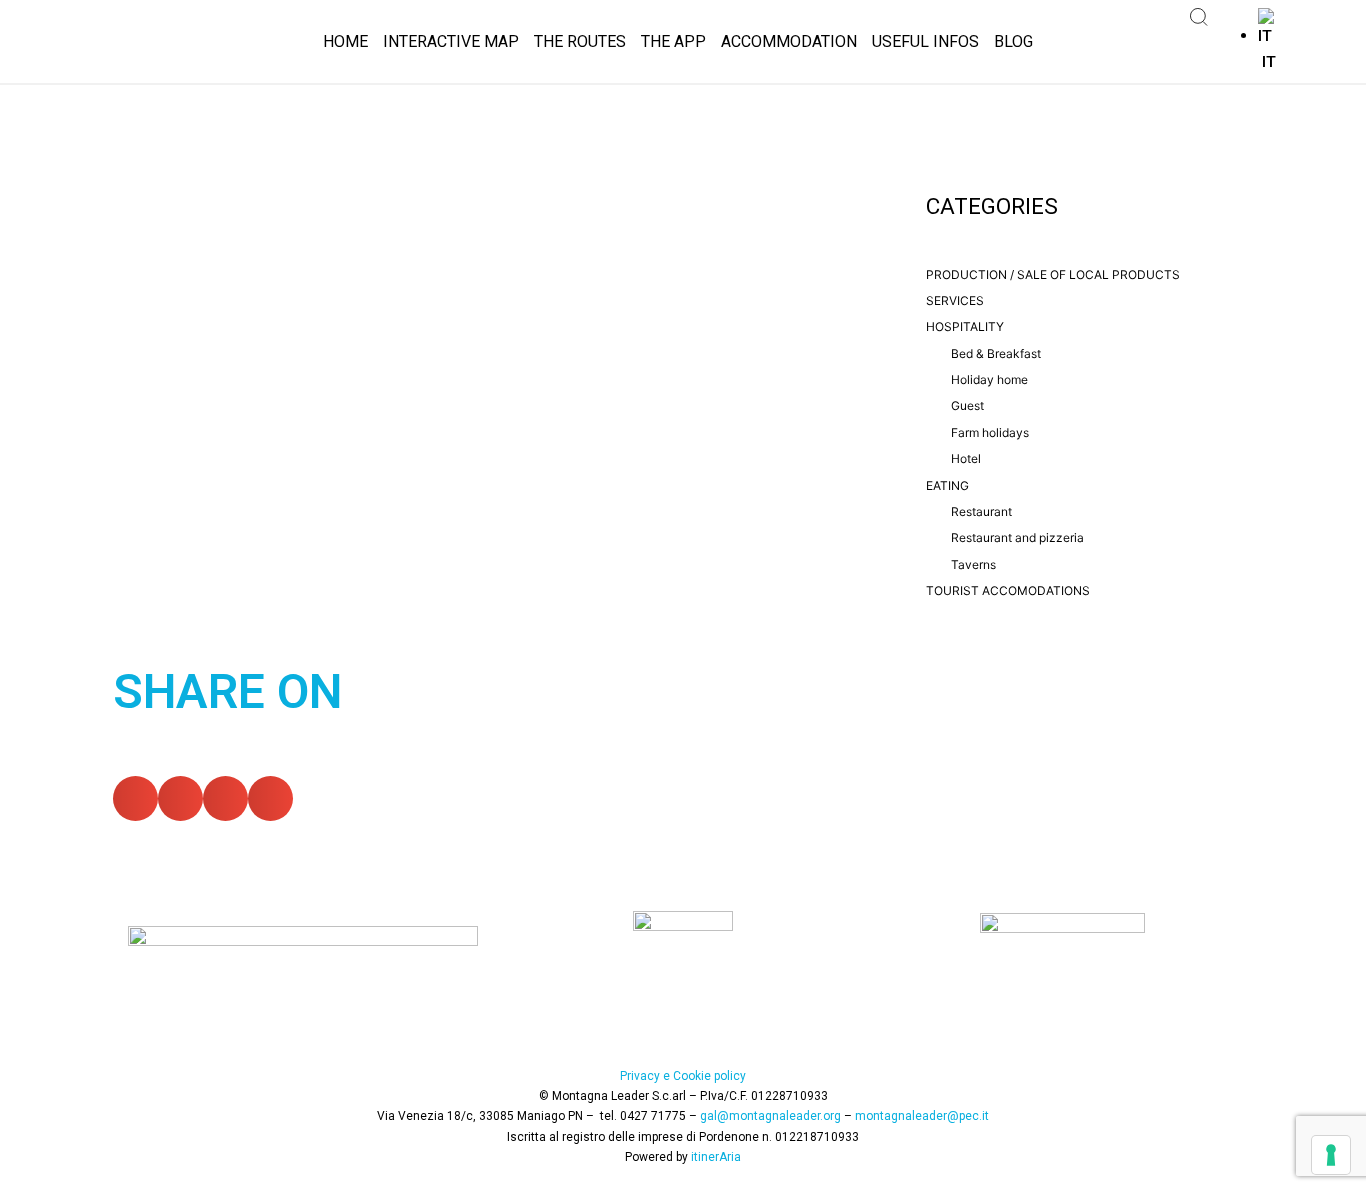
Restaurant (981, 511)
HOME (345, 41)
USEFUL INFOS (925, 41)
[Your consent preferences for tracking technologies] (1331, 1155)
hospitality (965, 326)
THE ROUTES (580, 41)
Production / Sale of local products (1053, 274)
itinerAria (716, 1157)
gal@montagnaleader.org (770, 1116)
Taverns (973, 564)
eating (947, 485)
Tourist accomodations (1008, 590)
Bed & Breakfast (996, 353)
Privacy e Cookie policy (683, 1076)
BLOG (1013, 41)
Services (955, 300)
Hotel (966, 458)
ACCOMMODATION (789, 41)
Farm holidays (990, 432)
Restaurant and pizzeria (1017, 537)
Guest (967, 405)
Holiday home (989, 379)
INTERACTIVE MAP (451, 41)
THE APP (673, 41)
